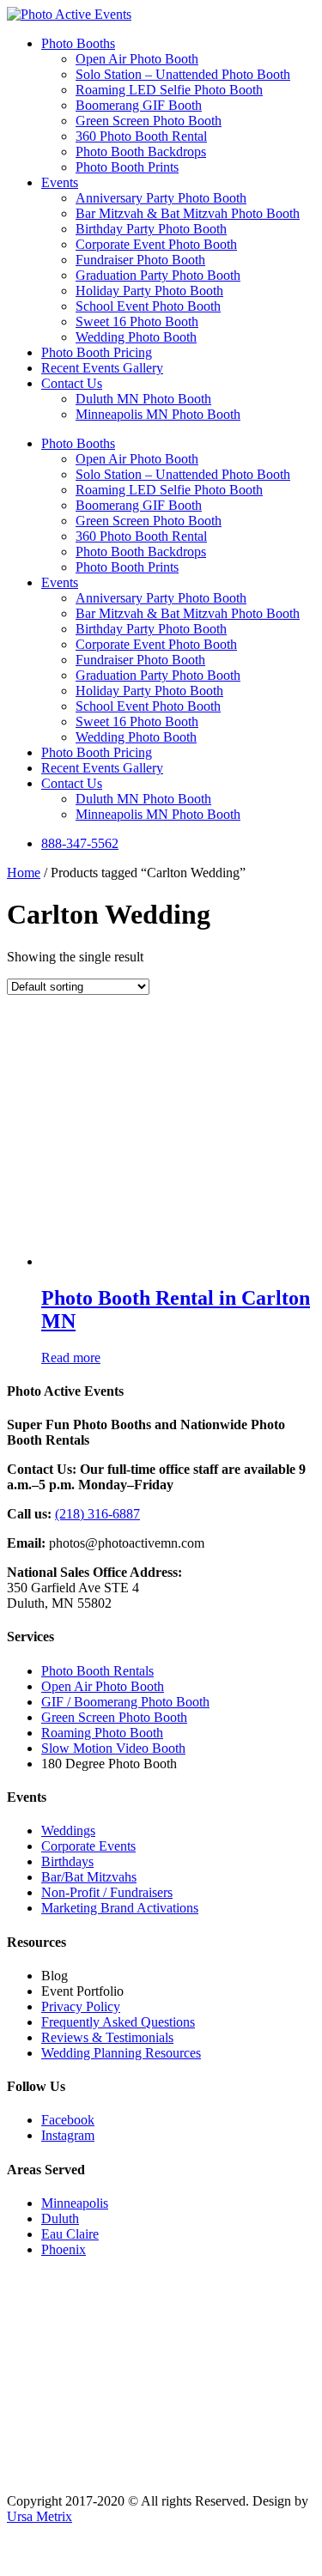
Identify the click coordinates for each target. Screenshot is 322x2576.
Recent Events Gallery (102, 368)
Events (60, 182)
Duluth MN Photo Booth (143, 399)
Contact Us (72, 383)
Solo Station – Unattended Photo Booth (183, 74)
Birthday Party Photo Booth (151, 229)
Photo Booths (78, 43)
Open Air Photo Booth (137, 59)
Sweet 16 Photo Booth (137, 321)
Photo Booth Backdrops (141, 152)
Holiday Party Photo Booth (149, 291)
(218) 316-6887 (97, 1514)
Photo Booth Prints (127, 167)
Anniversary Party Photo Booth (161, 198)
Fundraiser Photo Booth (140, 260)
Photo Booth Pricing (97, 352)
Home (24, 873)
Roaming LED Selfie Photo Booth (169, 90)
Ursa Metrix (39, 2516)
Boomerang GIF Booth (139, 105)
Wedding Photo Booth (136, 337)
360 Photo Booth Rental (141, 136)
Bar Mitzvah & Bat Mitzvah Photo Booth (188, 213)
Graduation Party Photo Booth (158, 275)
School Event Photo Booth (148, 306)
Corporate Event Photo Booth (156, 244)
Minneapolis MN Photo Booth (158, 414)
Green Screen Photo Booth (149, 121)
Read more (71, 1358)
